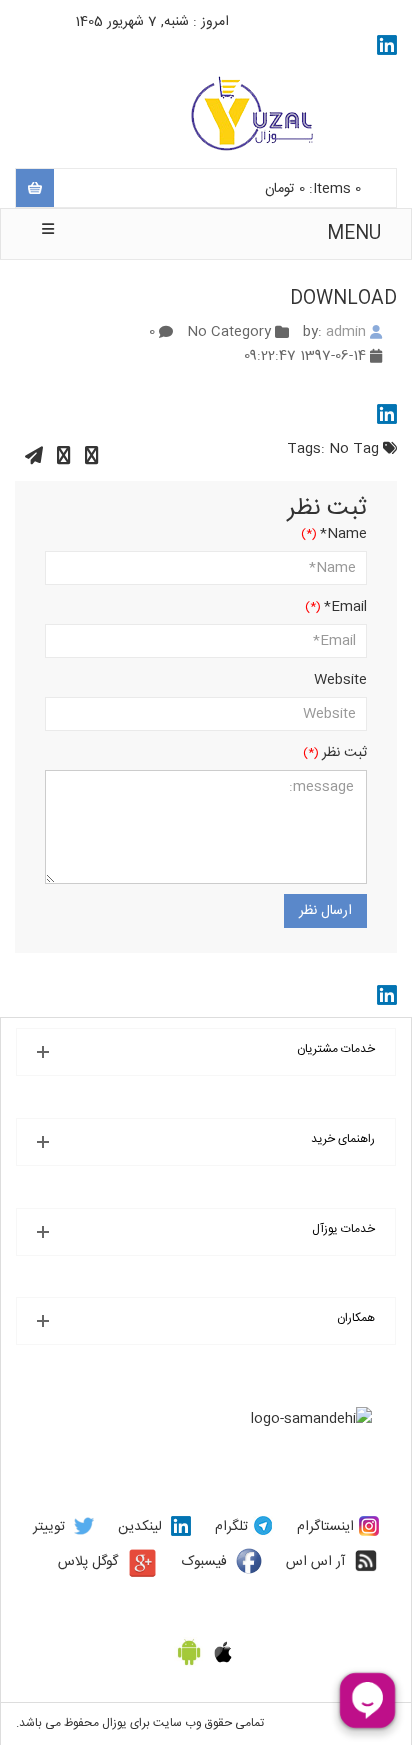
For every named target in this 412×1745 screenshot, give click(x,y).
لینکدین (140, 1527)
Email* (345, 607)
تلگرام (231, 1527)
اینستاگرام (325, 1527)
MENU (354, 234)
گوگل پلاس (88, 1562)
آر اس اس (315, 1562)
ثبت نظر (344, 753)
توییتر (49, 1527)
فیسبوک (204, 1562)
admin (346, 332)
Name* (343, 534)
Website (340, 680)
